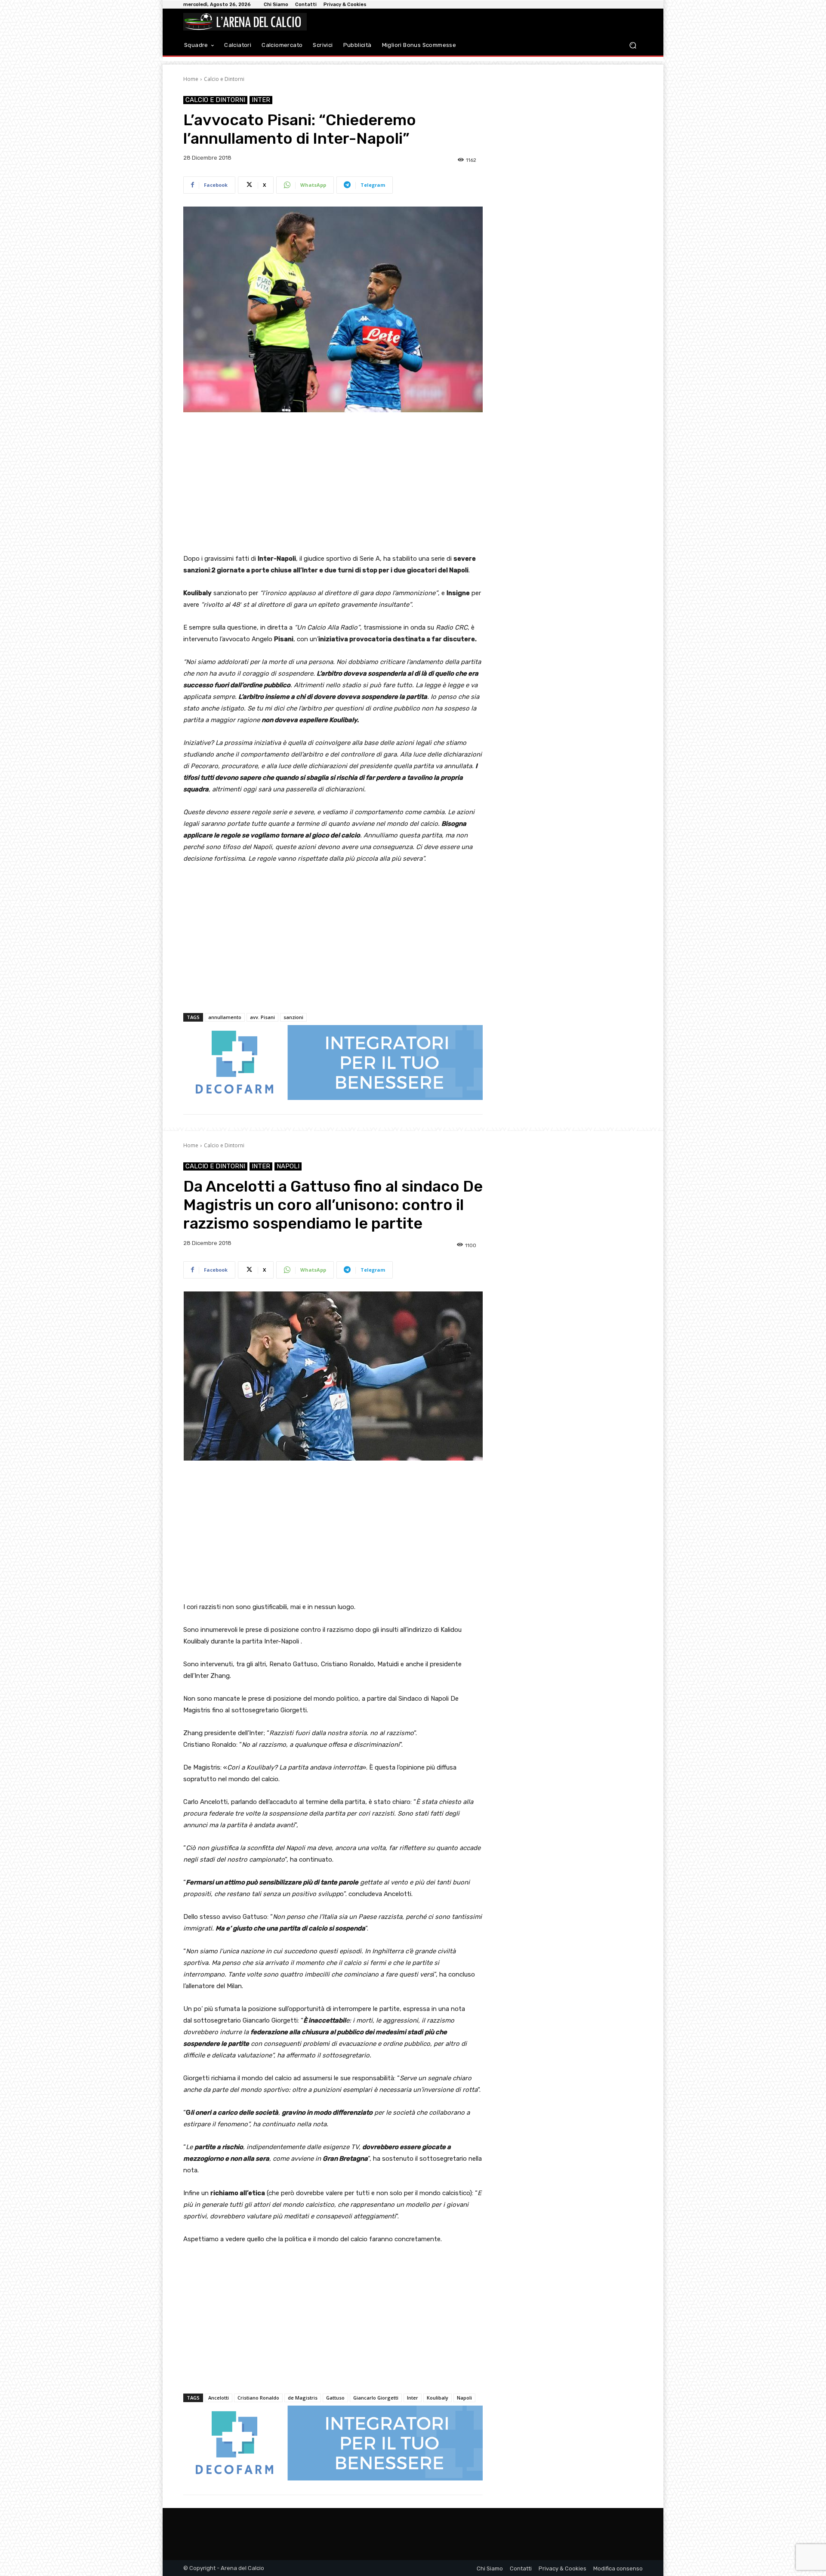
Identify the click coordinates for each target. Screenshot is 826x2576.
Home (191, 79)
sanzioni (293, 1017)
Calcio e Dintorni (224, 79)
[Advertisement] (333, 484)
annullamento (225, 1017)
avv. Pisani (262, 1017)
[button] (633, 45)
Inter (261, 100)
